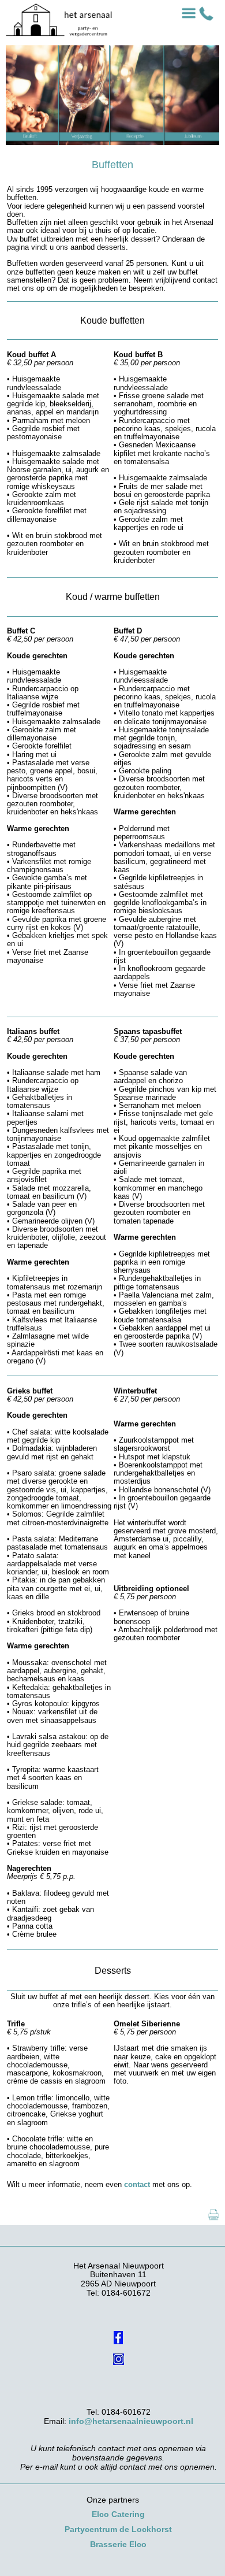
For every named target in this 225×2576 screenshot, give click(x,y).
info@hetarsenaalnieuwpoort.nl (131, 2421)
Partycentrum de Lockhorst (118, 2529)
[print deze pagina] (213, 2220)
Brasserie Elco (118, 2544)
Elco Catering (118, 2514)
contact (137, 2184)
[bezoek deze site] (118, 2328)
